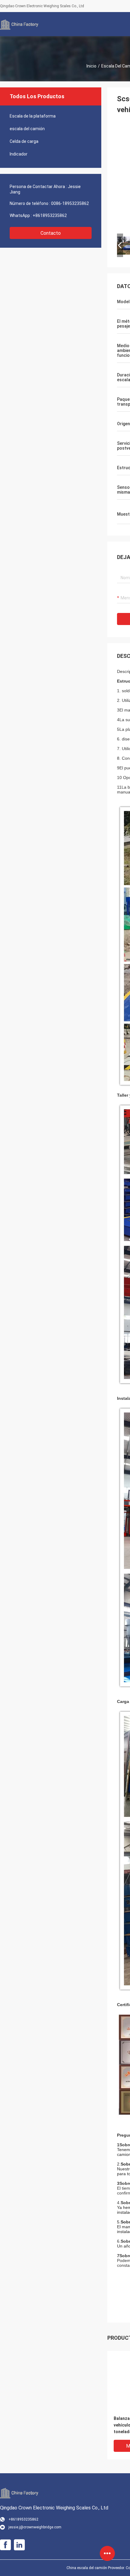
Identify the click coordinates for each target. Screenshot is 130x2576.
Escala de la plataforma (33, 116)
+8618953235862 (50, 215)
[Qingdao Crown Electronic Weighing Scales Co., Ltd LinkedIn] (19, 2545)
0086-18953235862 (70, 203)
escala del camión (27, 129)
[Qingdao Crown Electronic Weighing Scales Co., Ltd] (20, 24)
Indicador (19, 154)
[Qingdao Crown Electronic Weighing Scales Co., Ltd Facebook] (5, 2545)
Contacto (51, 233)
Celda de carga (24, 141)
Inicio (91, 66)
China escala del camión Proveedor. (96, 2568)
